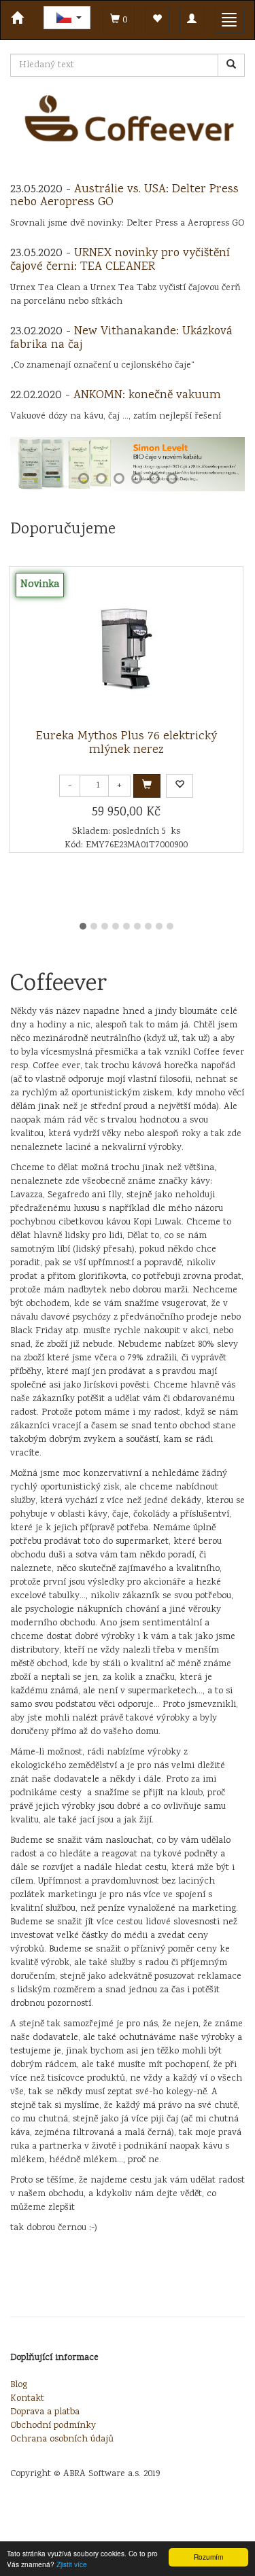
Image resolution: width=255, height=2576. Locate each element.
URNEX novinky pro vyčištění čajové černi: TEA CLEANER (120, 260)
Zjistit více (72, 2564)
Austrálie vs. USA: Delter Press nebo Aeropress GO (124, 196)
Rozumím (208, 2557)
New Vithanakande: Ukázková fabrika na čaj (121, 338)
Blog (19, 2385)
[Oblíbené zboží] (157, 20)
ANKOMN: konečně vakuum (147, 395)
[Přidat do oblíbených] (180, 786)
